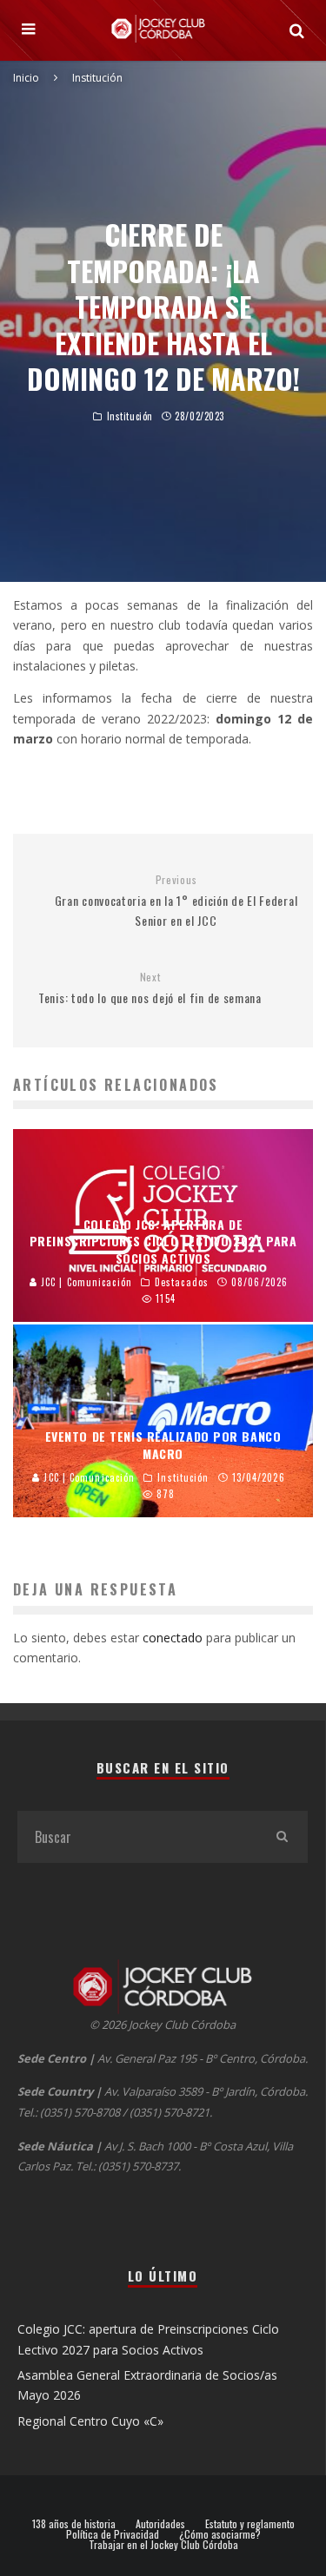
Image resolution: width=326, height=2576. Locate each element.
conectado (173, 1638)
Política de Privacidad (113, 2534)
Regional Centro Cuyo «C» (90, 2421)
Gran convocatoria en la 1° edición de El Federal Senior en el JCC (176, 902)
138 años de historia (74, 2524)
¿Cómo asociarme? (220, 2534)
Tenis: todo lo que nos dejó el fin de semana (150, 989)
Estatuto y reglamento (250, 2524)
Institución (130, 416)
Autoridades (160, 2524)
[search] (282, 1837)
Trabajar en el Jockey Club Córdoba (163, 2545)
